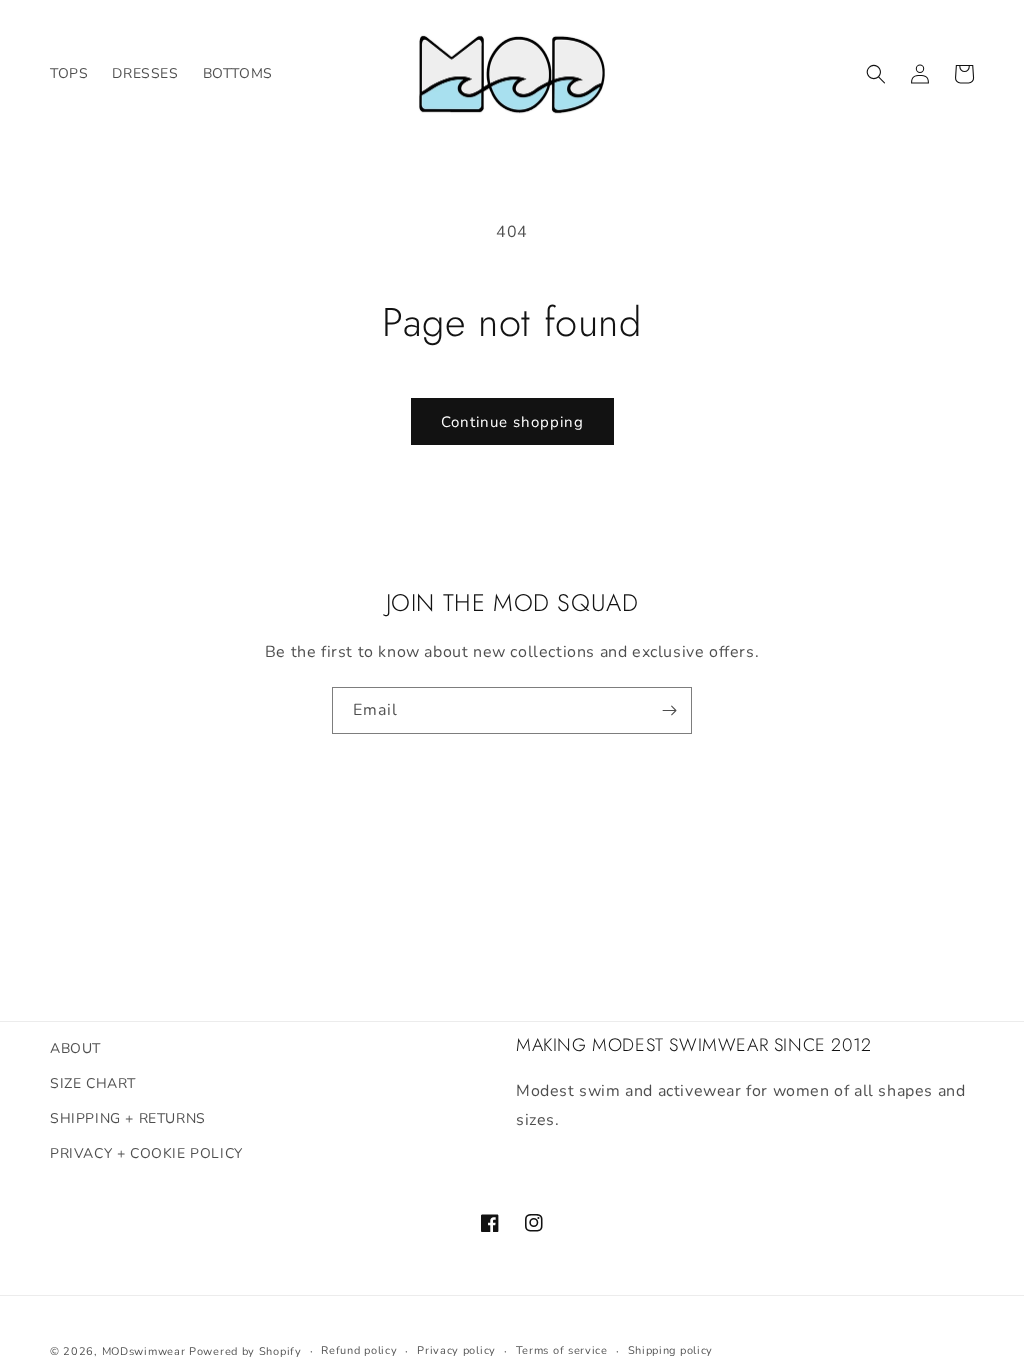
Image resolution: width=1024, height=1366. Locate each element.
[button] (876, 74)
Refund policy (359, 1350)
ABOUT (75, 1048)
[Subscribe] (669, 710)
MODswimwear (144, 1351)
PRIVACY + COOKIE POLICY (146, 1153)
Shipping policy (671, 1350)
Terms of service (562, 1350)
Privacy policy (456, 1350)
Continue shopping (512, 422)
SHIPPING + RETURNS (128, 1118)
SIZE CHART (93, 1083)
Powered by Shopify (245, 1351)
